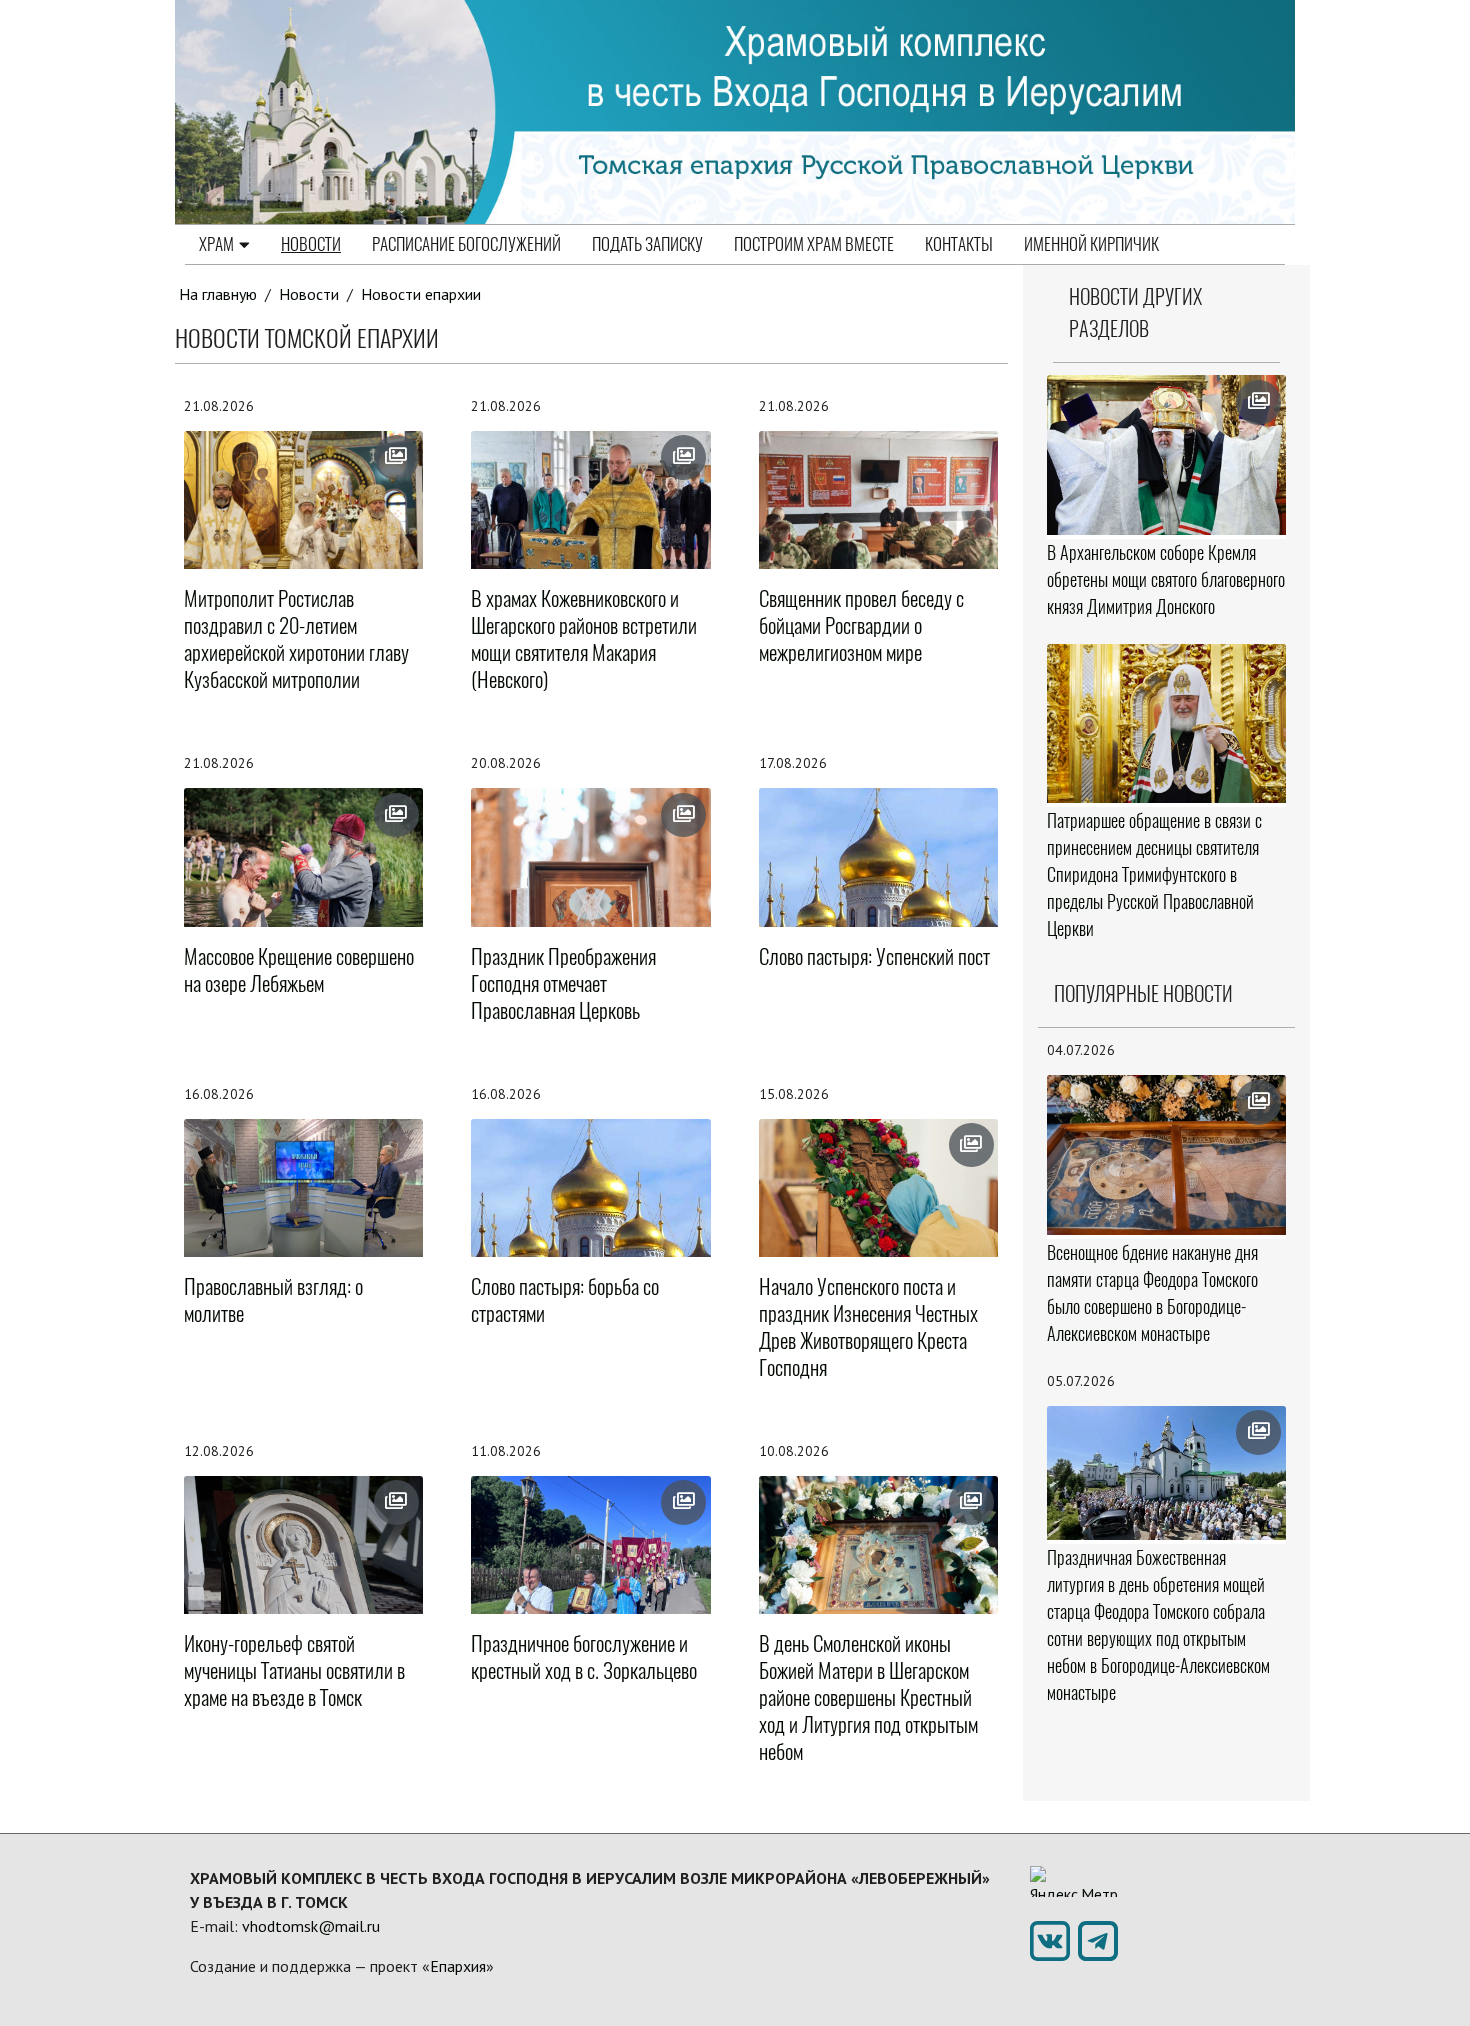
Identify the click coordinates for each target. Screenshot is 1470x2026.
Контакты (959, 244)
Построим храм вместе (814, 244)
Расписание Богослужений (466, 244)
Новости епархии (421, 294)
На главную (218, 294)
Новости (311, 244)
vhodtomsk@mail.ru (311, 1926)
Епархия (458, 1966)
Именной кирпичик (1091, 244)
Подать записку (647, 244)
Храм (216, 244)
